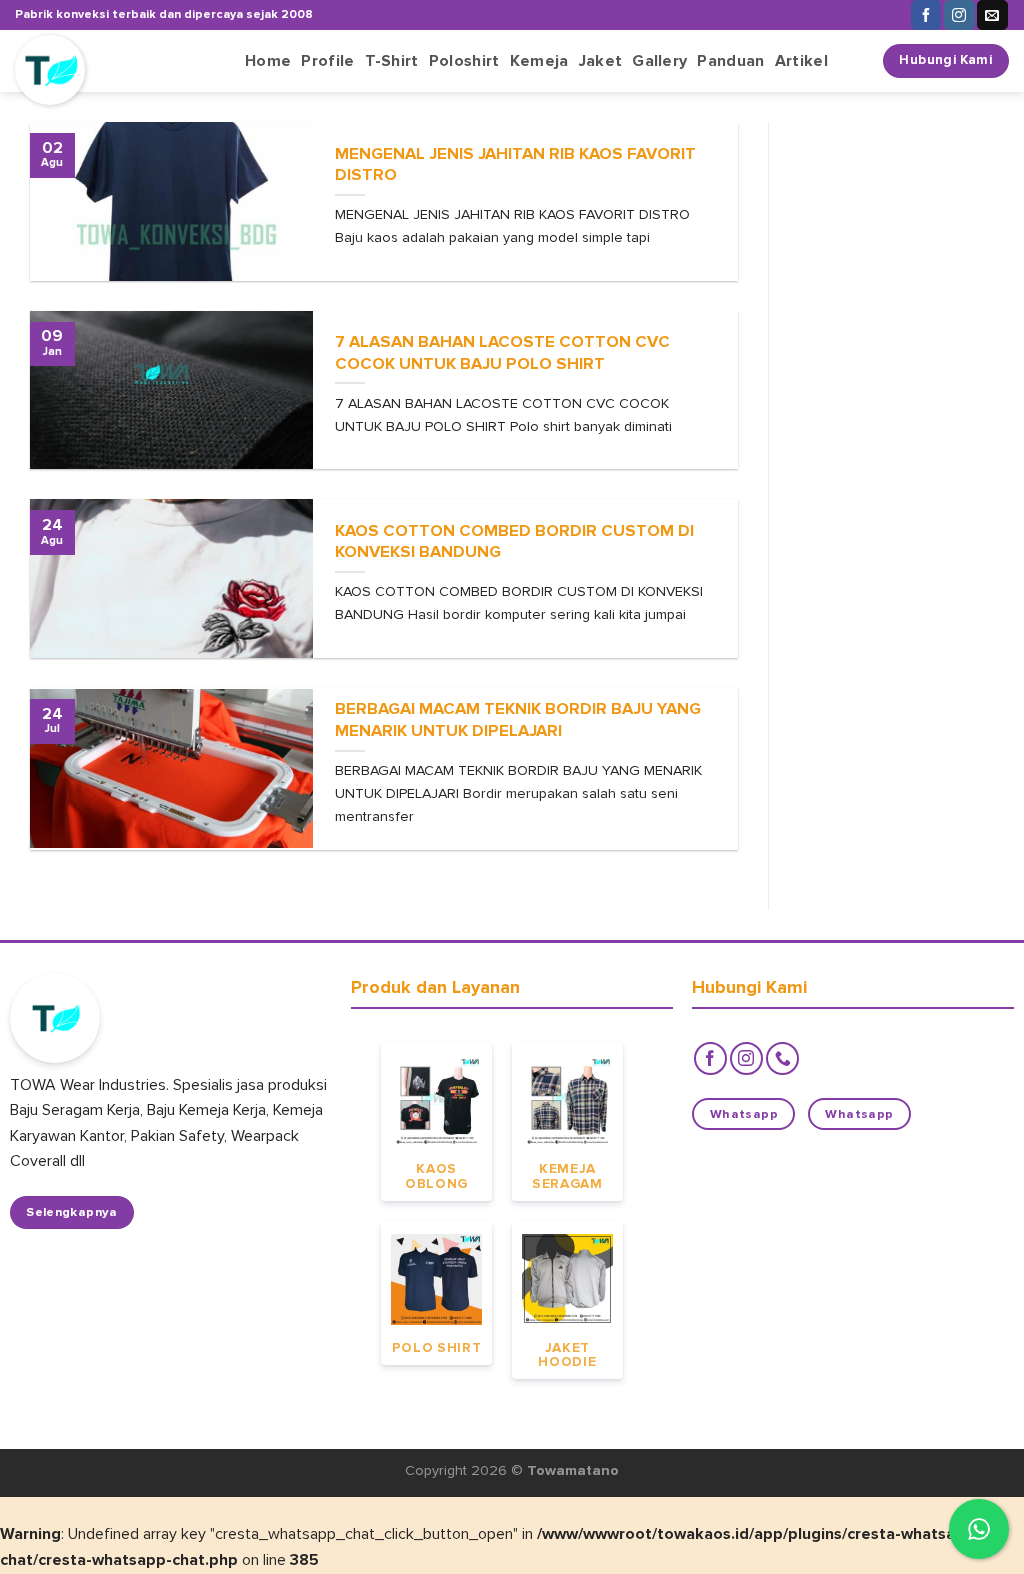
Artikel (801, 61)
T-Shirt (392, 61)
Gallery (659, 61)
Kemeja (539, 61)
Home (268, 61)
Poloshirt (464, 61)
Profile (327, 61)
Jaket (601, 61)
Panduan (730, 61)
